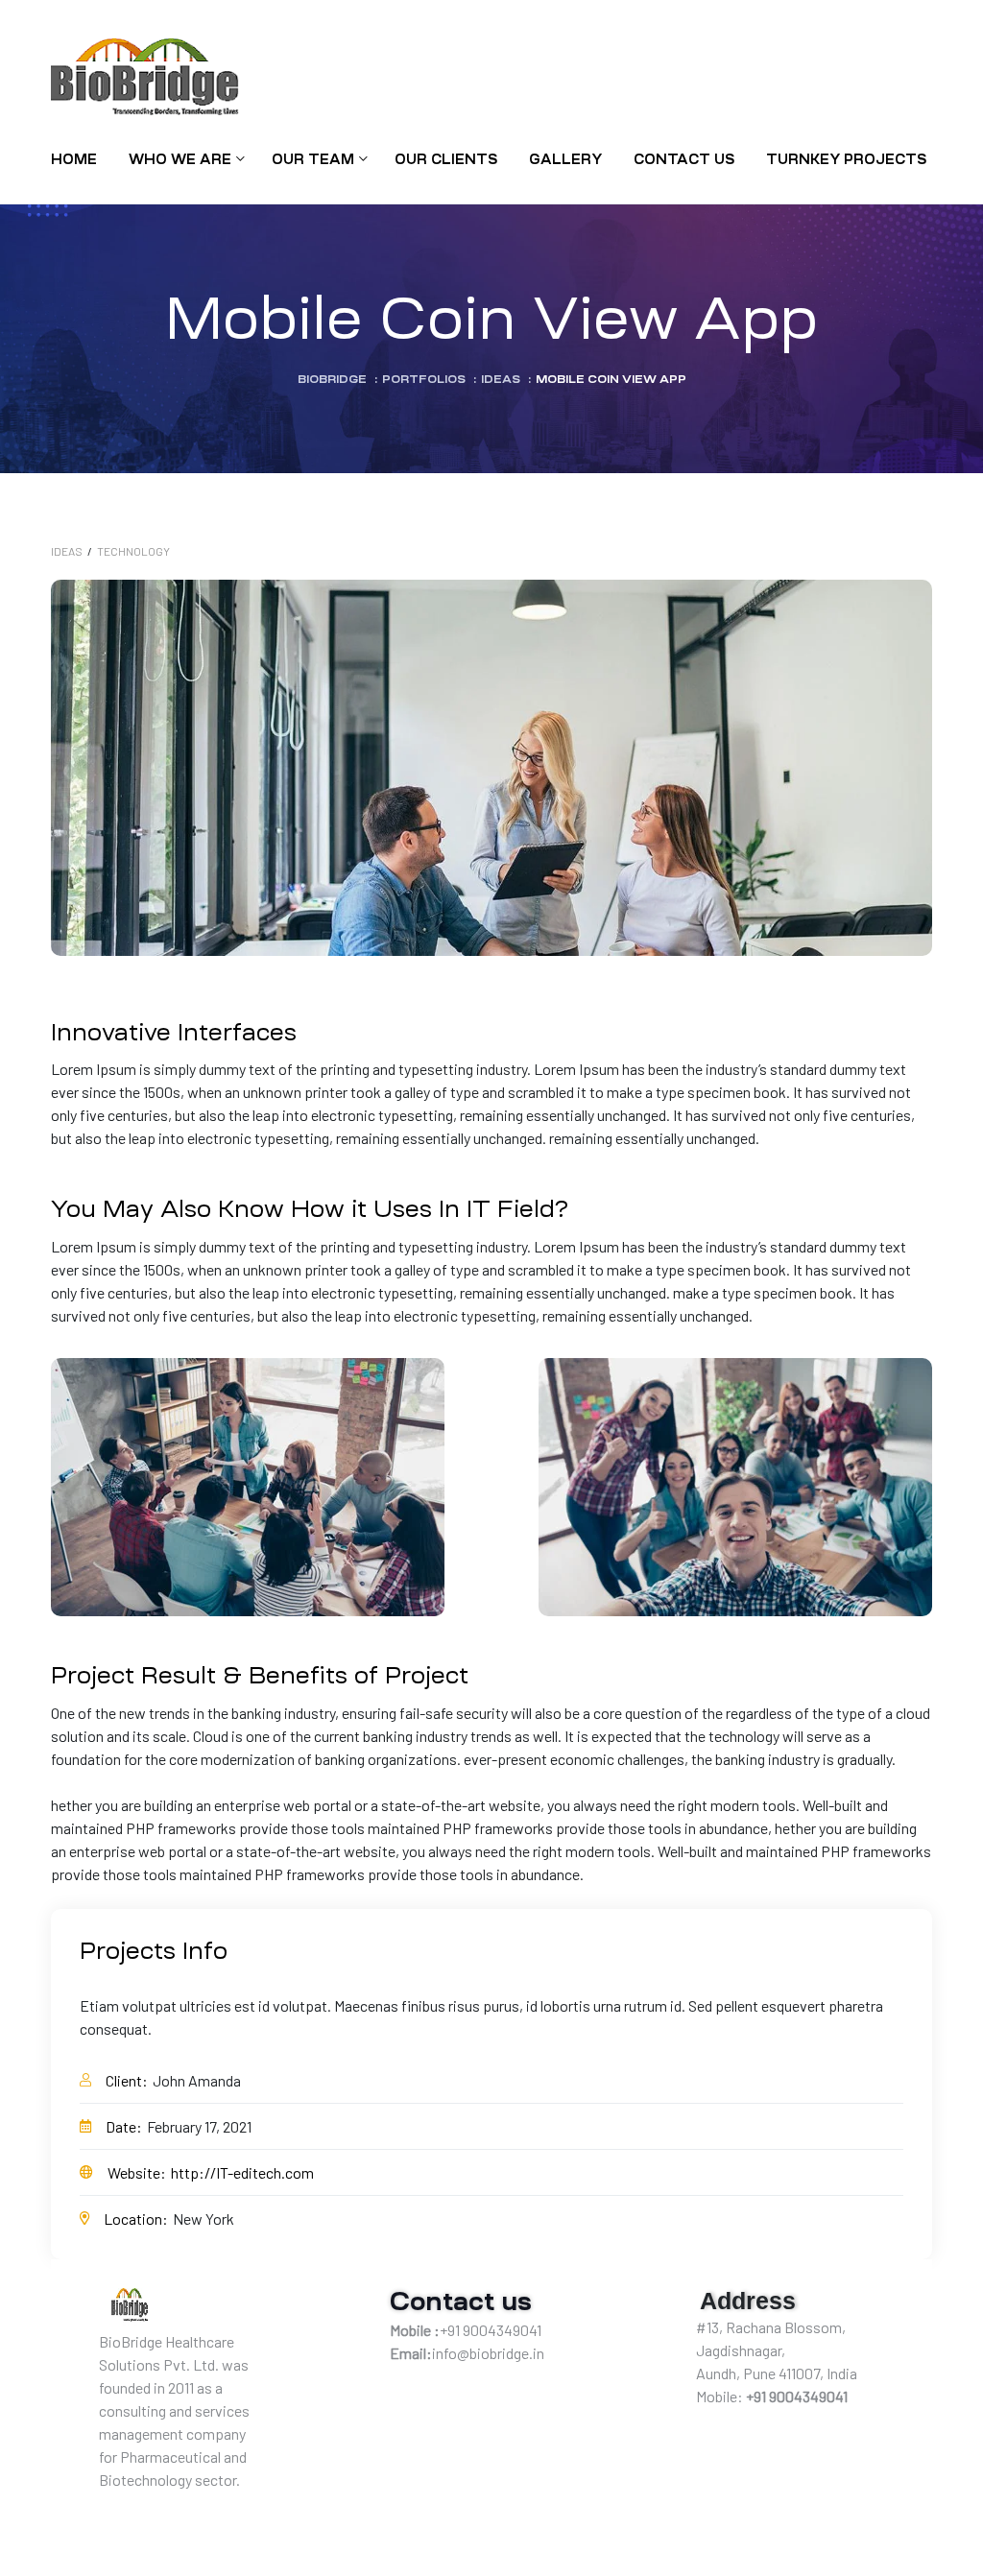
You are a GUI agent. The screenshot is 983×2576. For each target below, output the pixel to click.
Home (74, 159)
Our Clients (446, 159)
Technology (133, 551)
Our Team (313, 159)
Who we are (180, 159)
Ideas (67, 551)
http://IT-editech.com (242, 2172)
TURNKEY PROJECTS (846, 159)
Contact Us (684, 159)
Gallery (565, 159)
